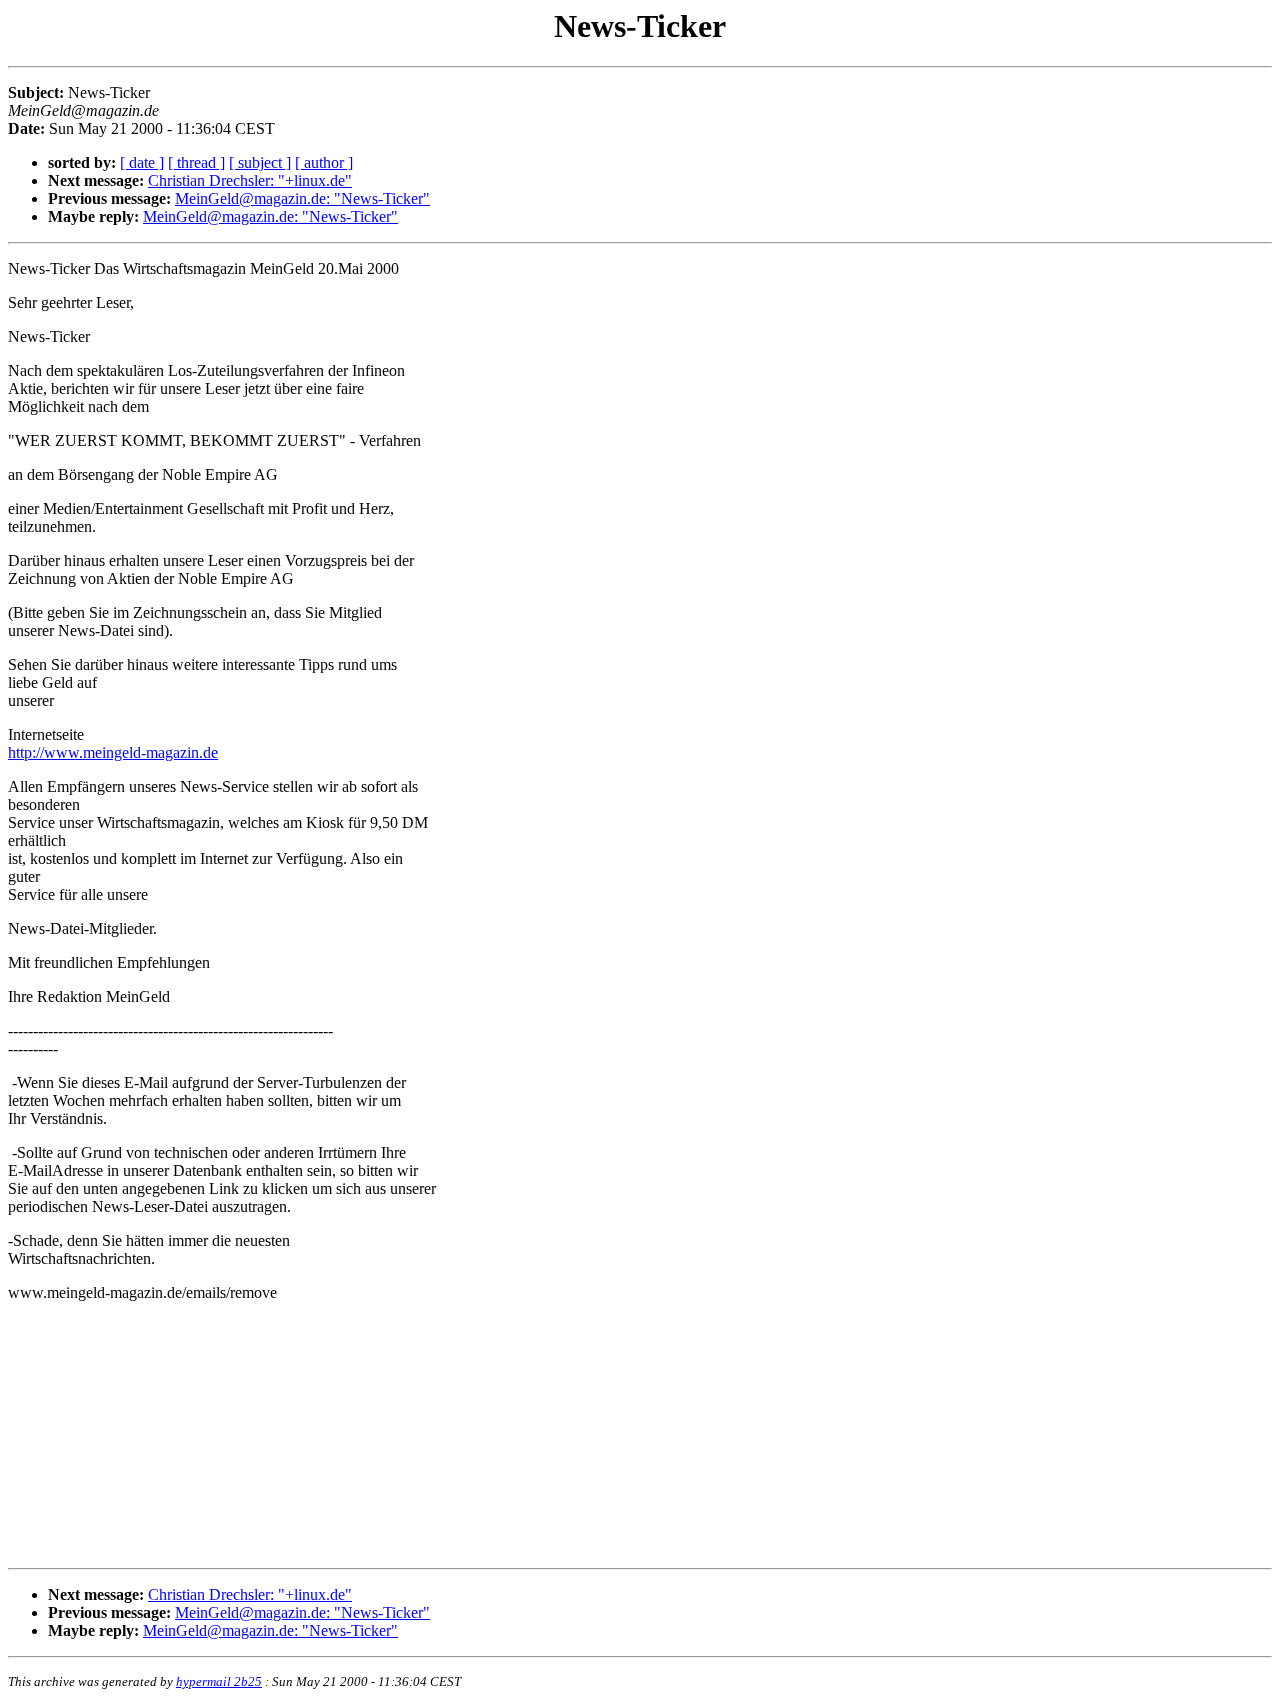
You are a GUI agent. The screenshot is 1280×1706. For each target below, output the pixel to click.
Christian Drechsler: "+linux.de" (250, 180)
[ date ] (142, 162)
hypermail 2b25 (219, 1681)
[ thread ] (196, 162)
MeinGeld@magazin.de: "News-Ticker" (302, 198)
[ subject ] (260, 162)
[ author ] (324, 162)
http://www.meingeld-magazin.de (113, 752)
